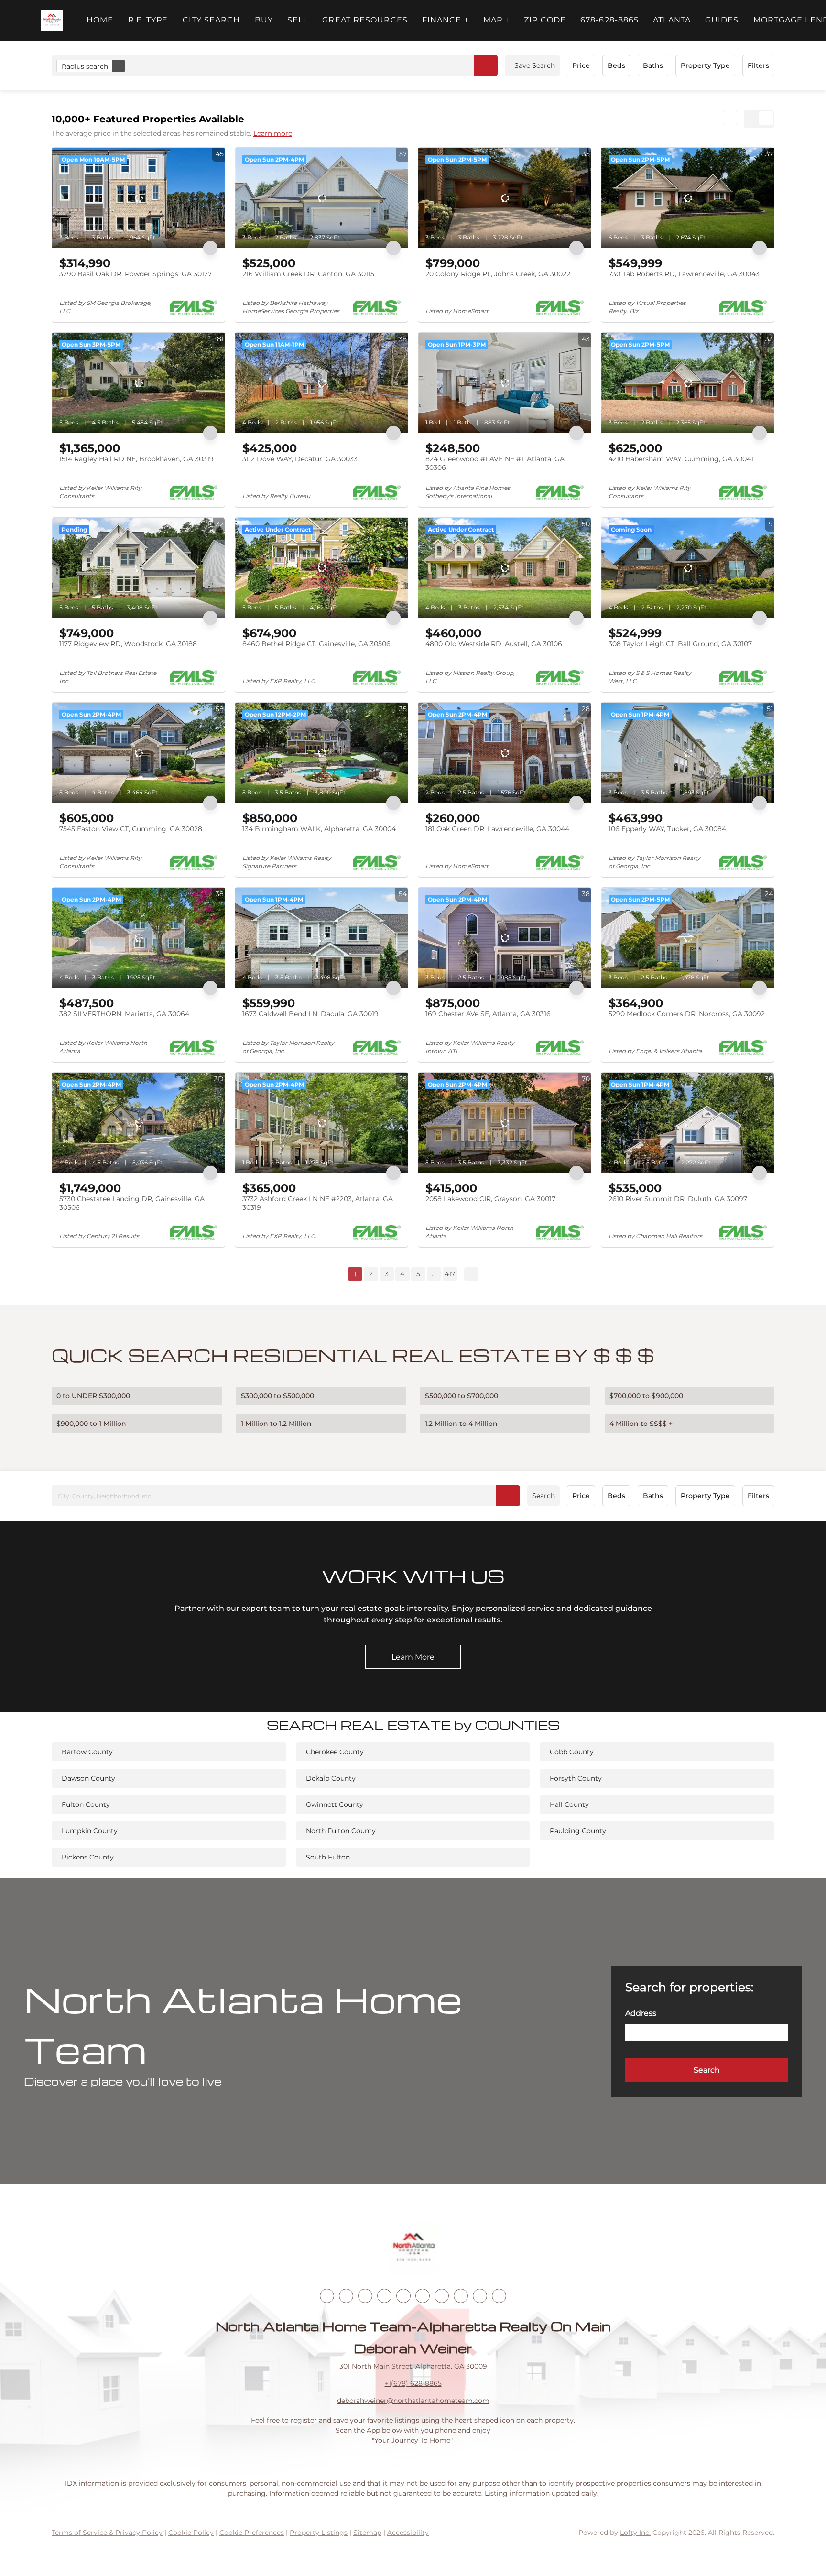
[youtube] (423, 2296)
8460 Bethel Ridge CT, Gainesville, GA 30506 (316, 644)
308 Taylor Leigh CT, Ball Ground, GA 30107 (680, 644)
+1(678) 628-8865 (413, 2383)
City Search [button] (212, 20)
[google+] (499, 2296)
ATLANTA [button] (672, 20)
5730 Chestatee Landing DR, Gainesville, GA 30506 (132, 1203)
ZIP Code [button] (545, 20)
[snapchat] (461, 2296)
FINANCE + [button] (446, 20)
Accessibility (408, 2533)
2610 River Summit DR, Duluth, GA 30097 (678, 1199)
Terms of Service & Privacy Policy (107, 2533)
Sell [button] (298, 20)
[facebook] (327, 2296)
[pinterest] (480, 2296)
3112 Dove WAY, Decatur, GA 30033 (300, 459)
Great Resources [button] (365, 20)
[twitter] (365, 2296)
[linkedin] (346, 2296)
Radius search (85, 66)
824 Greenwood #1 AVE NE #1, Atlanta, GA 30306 (495, 463)
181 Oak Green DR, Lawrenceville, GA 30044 (497, 829)
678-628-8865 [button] (609, 20)
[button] (52, 20)
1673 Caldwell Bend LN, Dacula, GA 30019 (310, 1014)
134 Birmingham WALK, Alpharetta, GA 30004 (319, 829)
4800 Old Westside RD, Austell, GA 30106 (494, 644)
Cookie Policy (191, 2533)
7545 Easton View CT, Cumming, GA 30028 (131, 829)
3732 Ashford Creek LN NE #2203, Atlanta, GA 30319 (318, 1203)
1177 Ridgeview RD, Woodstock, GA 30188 (128, 644)
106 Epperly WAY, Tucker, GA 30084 (667, 829)
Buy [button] (264, 20)
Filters (758, 65)
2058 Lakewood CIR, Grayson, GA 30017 (490, 1199)
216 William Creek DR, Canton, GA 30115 (308, 274)
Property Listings (319, 2533)
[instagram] (403, 2296)
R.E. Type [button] (148, 20)
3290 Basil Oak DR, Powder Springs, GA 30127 (136, 274)
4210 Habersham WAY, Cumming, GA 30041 (681, 459)
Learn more (273, 133)
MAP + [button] (497, 20)
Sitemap (367, 2533)
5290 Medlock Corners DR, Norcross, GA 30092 (687, 1014)
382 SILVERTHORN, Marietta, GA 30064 (124, 1014)
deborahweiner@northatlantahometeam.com (413, 2401)
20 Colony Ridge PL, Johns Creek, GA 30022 (498, 274)
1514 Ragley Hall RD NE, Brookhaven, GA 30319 (136, 459)
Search (543, 1496)
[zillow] (384, 2296)
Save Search (535, 65)
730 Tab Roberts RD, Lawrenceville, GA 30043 (684, 274)
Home (100, 20)
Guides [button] (722, 20)
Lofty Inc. (635, 2533)
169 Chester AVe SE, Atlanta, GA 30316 (488, 1014)
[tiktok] (442, 2296)
